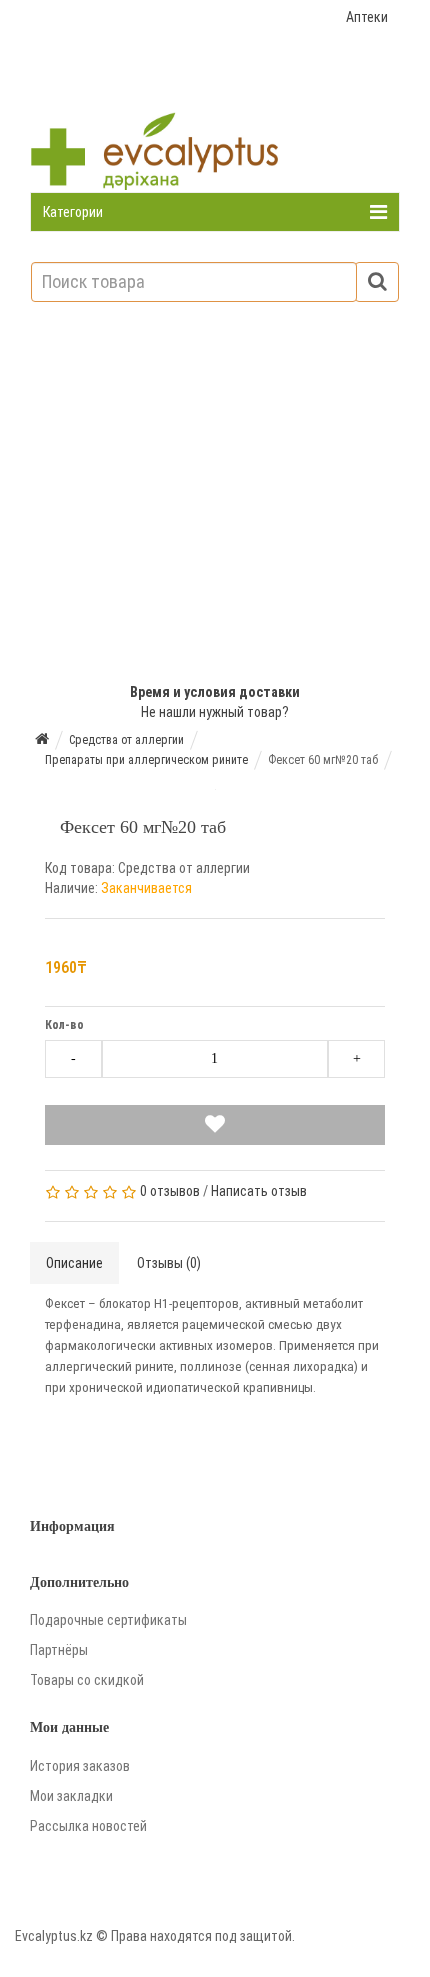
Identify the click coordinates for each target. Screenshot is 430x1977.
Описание (74, 1263)
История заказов (80, 1766)
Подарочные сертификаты (108, 1620)
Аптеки (367, 17)
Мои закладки (71, 1796)
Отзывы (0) (169, 1263)
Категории (73, 212)
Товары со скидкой (87, 1680)
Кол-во (64, 1025)
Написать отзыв (259, 1191)
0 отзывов (170, 1191)
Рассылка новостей (88, 1826)
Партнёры (59, 1650)
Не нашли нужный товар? (215, 712)
